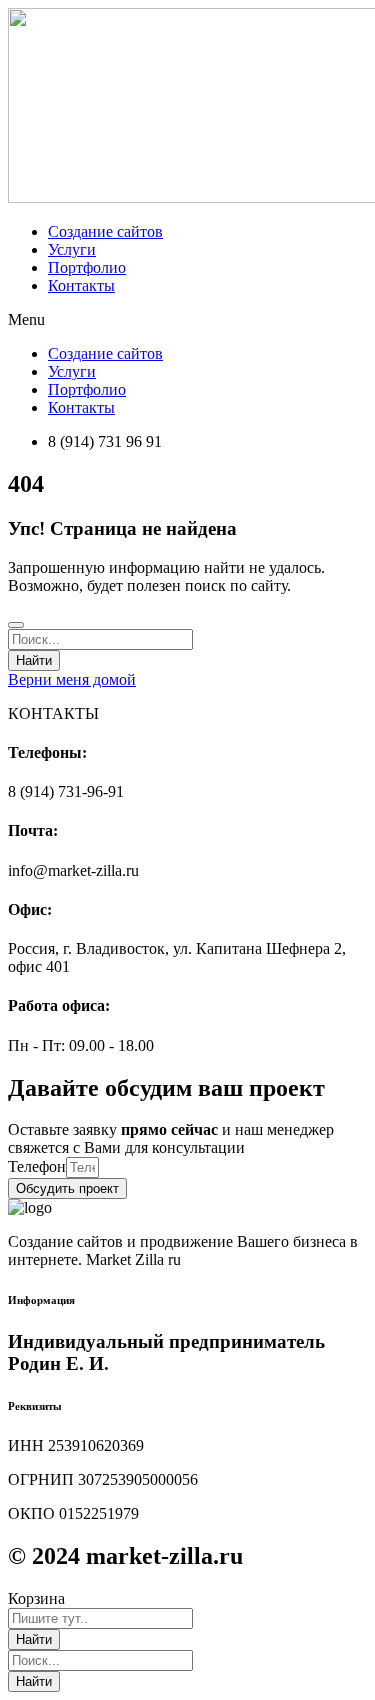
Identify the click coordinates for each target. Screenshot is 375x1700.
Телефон (37, 1166)
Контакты (81, 285)
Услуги (72, 249)
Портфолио (87, 267)
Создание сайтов (105, 231)
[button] (187, 320)
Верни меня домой (72, 679)
